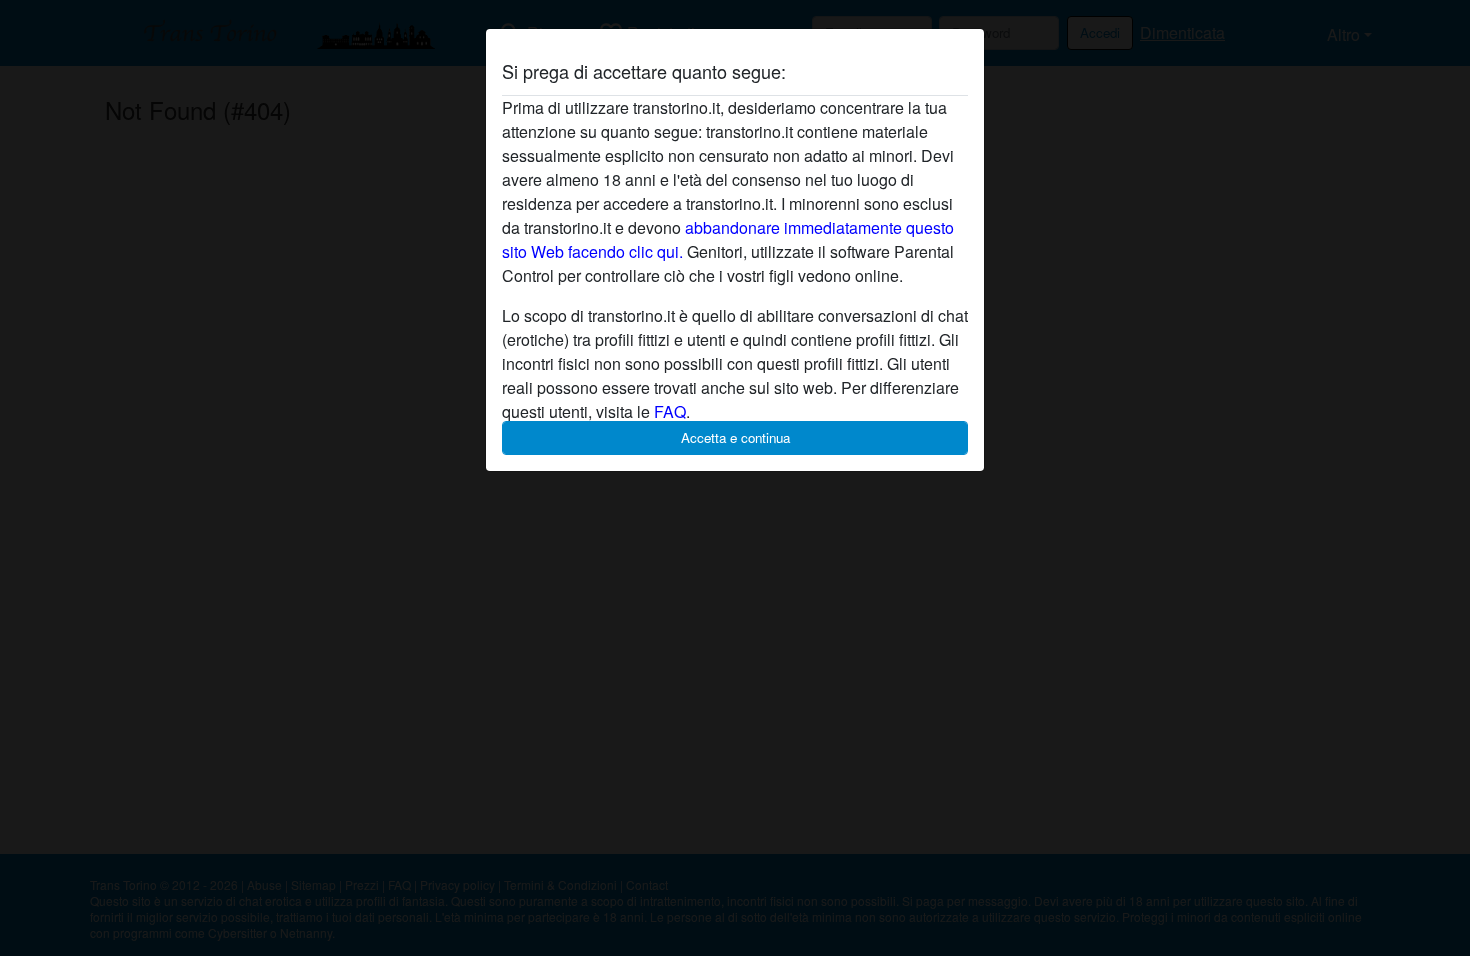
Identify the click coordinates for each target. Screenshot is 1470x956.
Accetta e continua (735, 437)
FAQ (670, 411)
